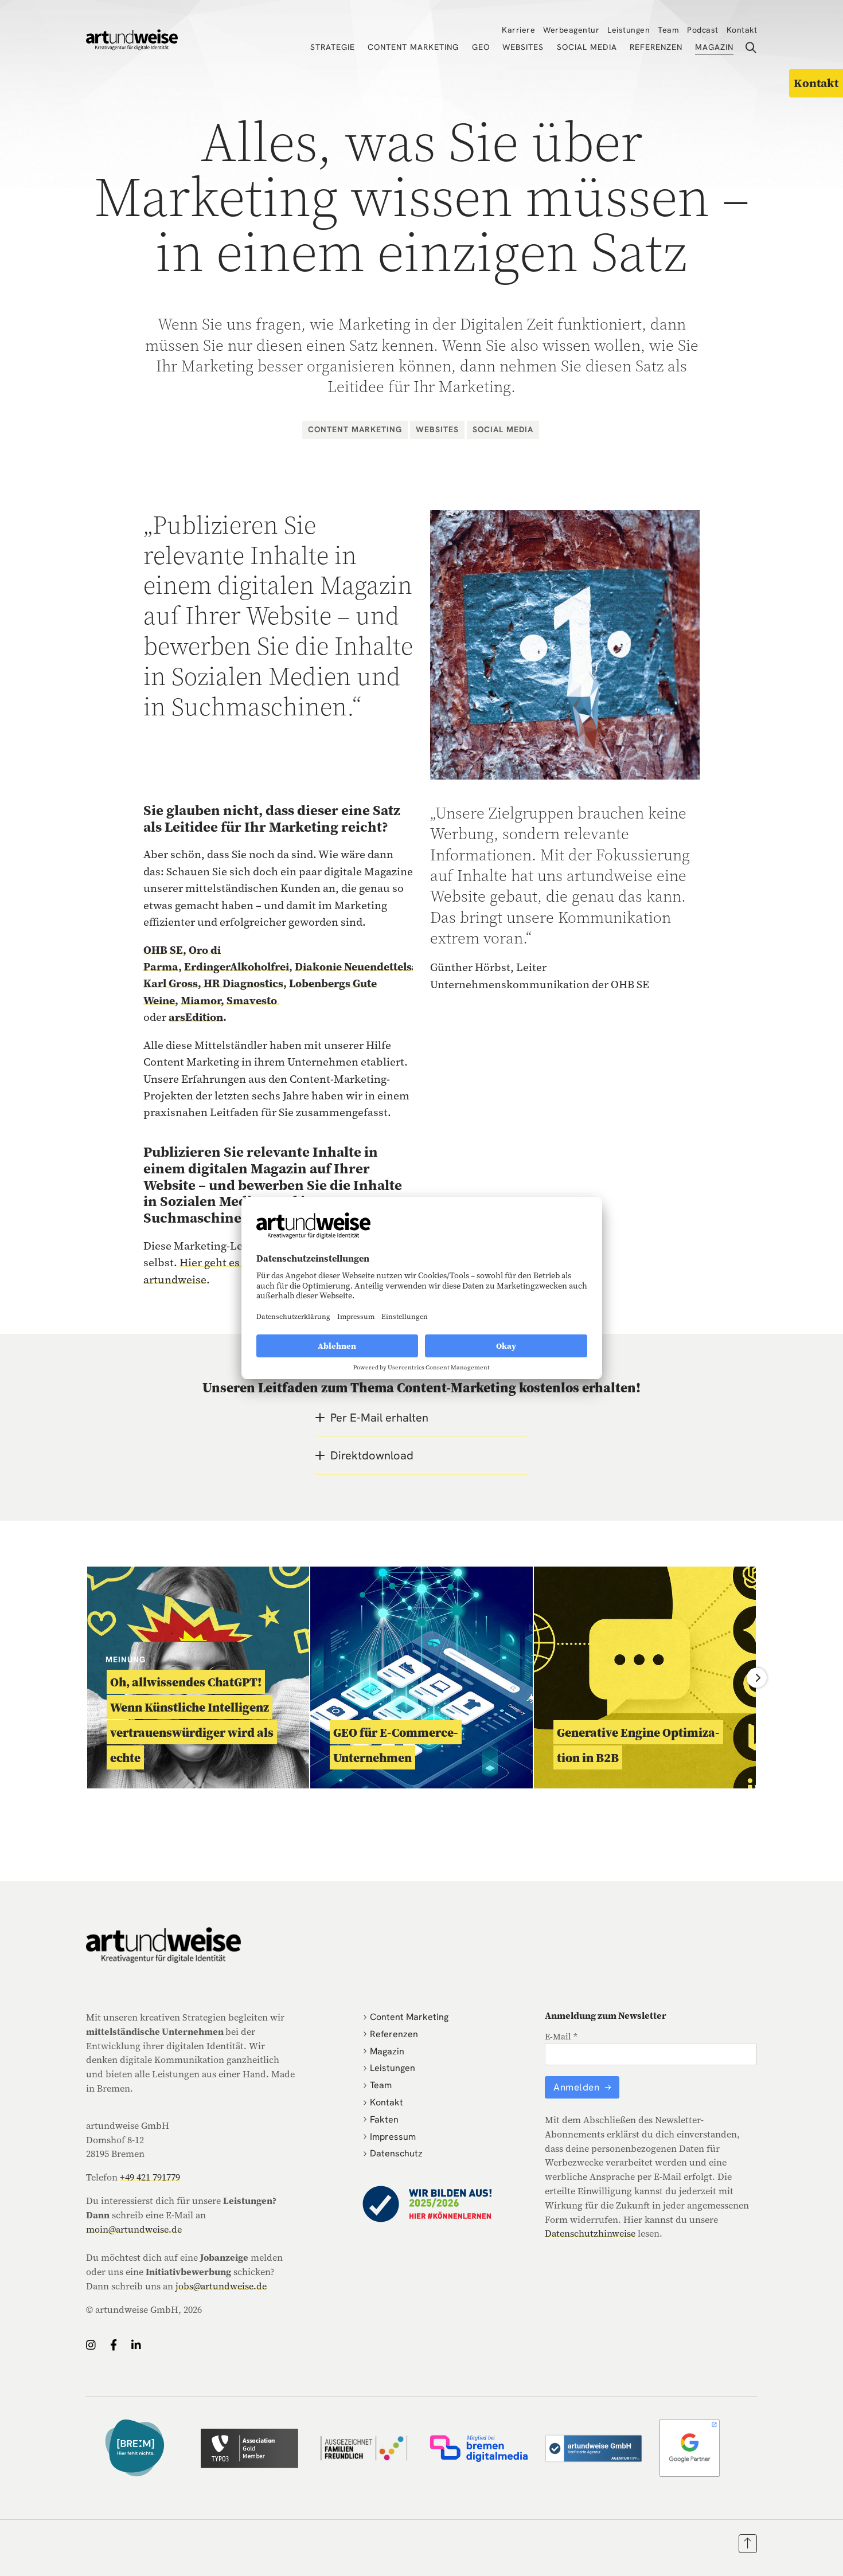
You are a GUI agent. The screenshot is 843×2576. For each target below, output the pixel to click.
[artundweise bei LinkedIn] (136, 2345)
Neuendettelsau (385, 966)
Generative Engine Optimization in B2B (638, 1745)
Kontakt (742, 30)
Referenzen (656, 47)
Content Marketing (413, 47)
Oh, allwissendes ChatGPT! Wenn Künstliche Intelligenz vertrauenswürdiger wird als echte (192, 1720)
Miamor (201, 1000)
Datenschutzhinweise (590, 2233)
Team (668, 30)
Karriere (518, 30)
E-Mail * (561, 2036)
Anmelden (578, 2087)
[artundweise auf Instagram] (91, 2345)
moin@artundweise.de (134, 2229)
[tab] (421, 1418)
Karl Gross (171, 983)
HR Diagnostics (242, 983)
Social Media (587, 47)
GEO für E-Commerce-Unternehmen (396, 1745)
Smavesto (253, 1000)
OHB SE (163, 950)
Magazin (714, 47)
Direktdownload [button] (372, 1455)
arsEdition (196, 1017)
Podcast (703, 30)
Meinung (126, 1659)
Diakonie (319, 966)
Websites (523, 47)
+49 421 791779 (150, 2177)
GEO (481, 47)
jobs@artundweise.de (221, 2286)
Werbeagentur (571, 30)
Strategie (333, 47)
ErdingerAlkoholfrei (237, 966)
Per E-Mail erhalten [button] (379, 1418)
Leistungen (629, 30)
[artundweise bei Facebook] (114, 2345)
